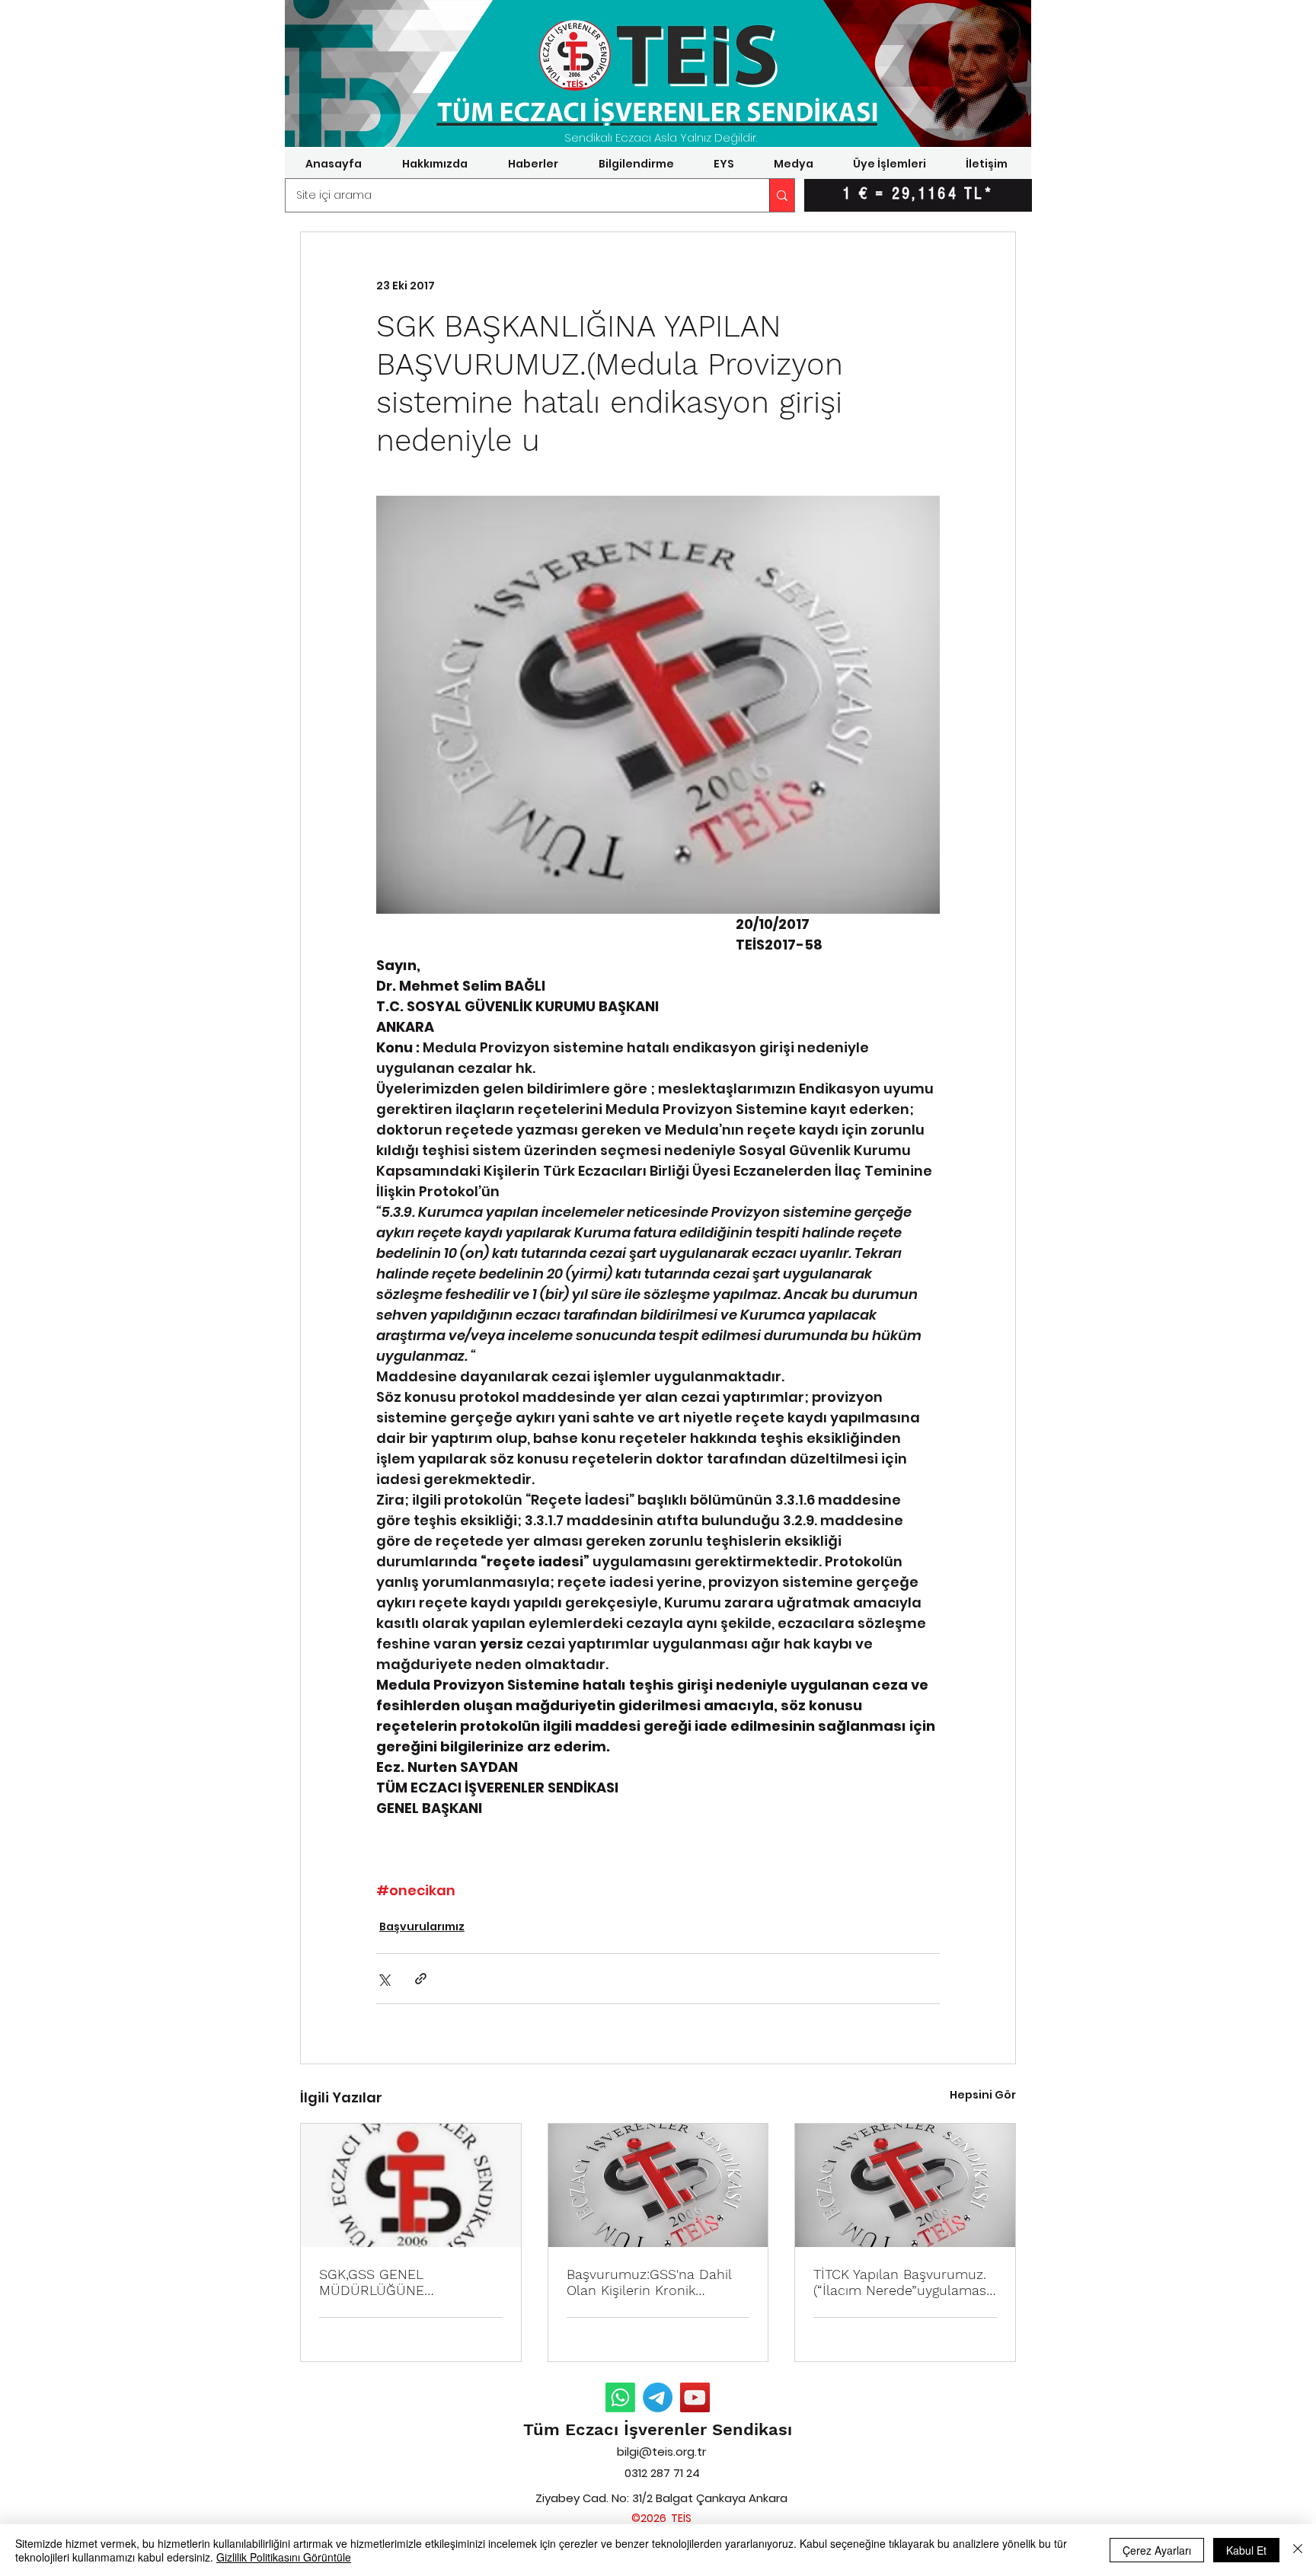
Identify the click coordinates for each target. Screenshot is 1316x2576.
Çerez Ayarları (1157, 2550)
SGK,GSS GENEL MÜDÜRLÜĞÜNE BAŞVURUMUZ (372, 2282)
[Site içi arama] (782, 195)
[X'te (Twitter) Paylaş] (383, 1979)
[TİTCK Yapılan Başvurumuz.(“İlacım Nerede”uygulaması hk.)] (905, 2185)
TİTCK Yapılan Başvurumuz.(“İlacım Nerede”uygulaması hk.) (901, 2282)
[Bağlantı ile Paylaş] (421, 1979)
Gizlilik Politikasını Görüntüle (284, 2557)
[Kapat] (1298, 2550)
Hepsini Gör (983, 2095)
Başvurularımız (422, 1926)
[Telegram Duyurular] (658, 2397)
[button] (434, 164)
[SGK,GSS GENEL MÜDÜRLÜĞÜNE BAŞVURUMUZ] (411, 2185)
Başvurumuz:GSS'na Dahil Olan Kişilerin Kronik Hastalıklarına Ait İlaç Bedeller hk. (649, 2282)
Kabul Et (1246, 2550)
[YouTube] (695, 2397)
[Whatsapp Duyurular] (620, 2397)
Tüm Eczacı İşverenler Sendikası (658, 2429)
